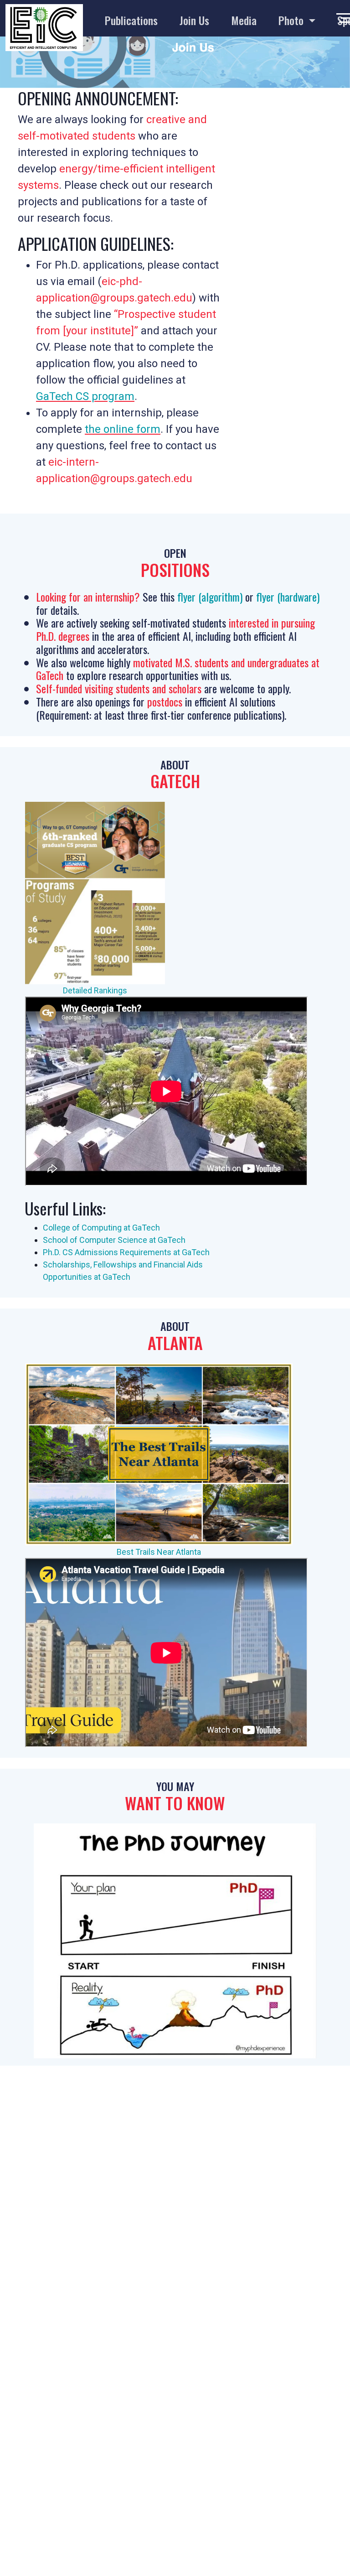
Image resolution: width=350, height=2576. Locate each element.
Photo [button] (292, 20)
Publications (131, 20)
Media (244, 20)
